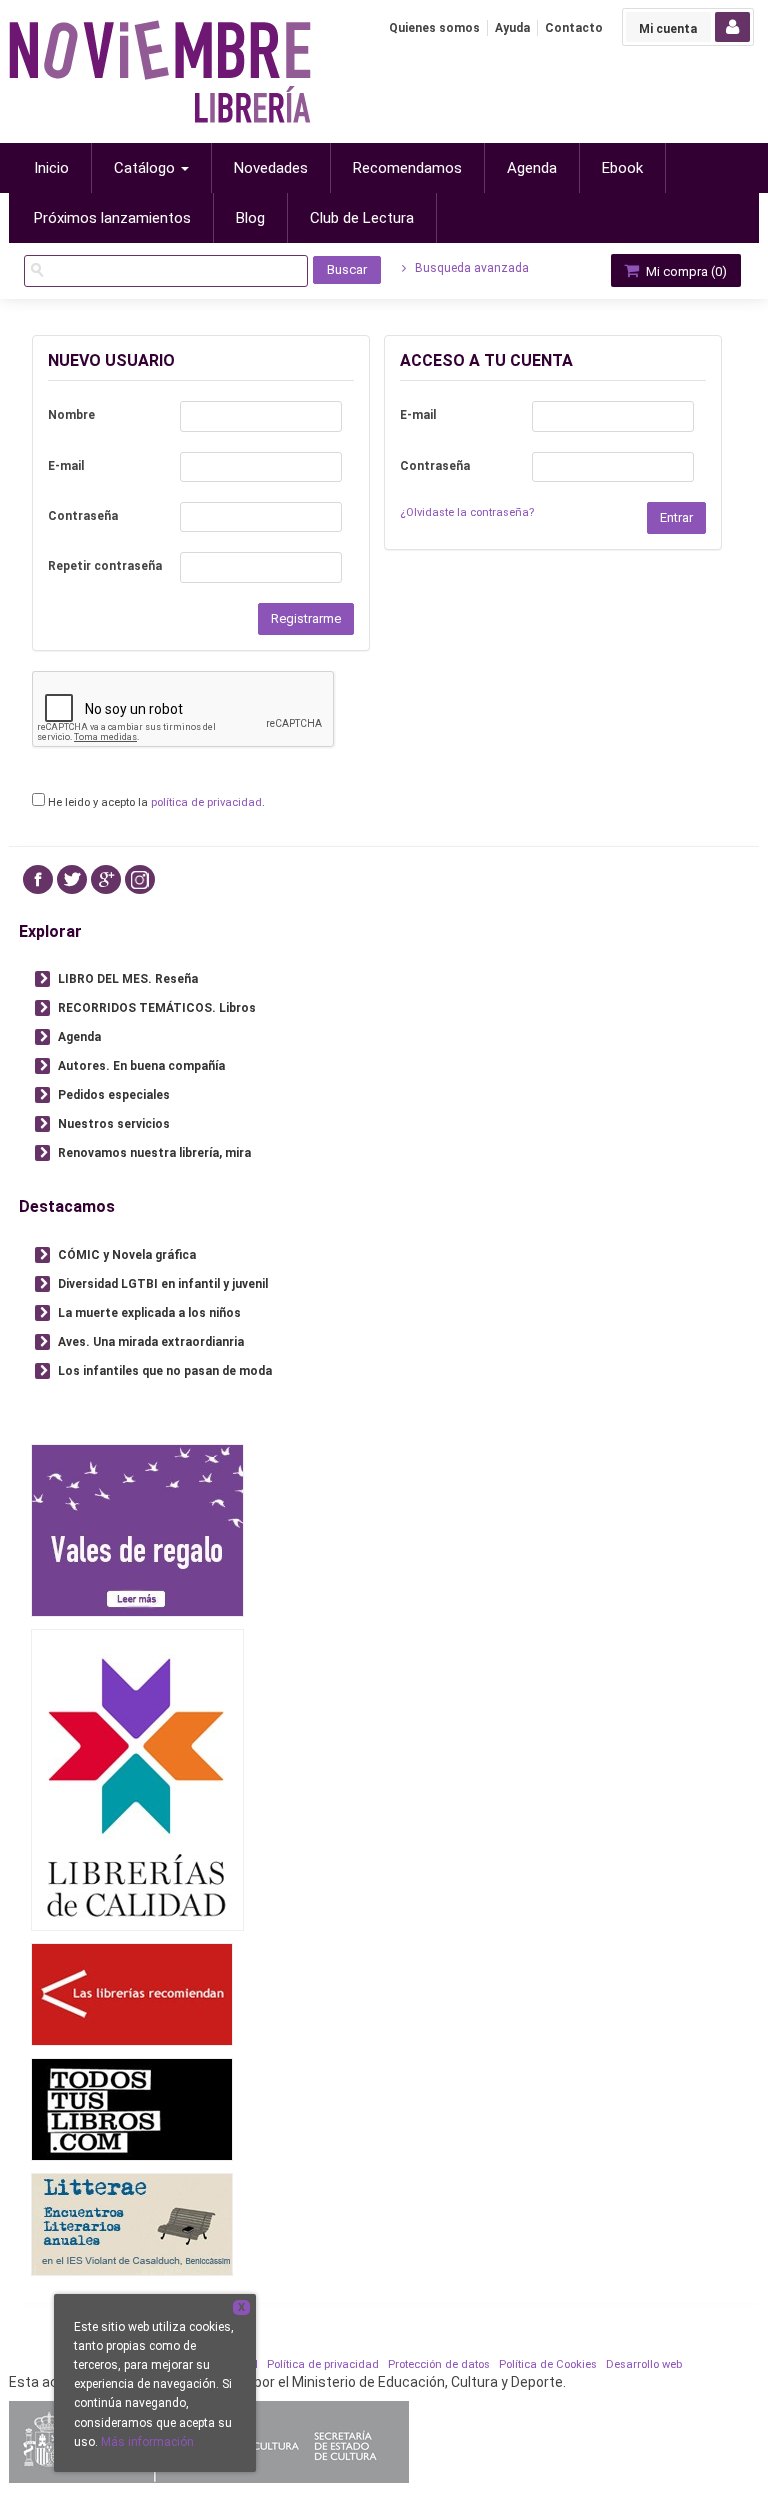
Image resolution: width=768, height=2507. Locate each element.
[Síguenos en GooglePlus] (106, 879)
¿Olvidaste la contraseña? (467, 512)
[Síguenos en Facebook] (38, 879)
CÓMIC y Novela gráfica (127, 1255)
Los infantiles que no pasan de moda (165, 1371)
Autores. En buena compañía (141, 1066)
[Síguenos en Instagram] (140, 879)
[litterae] (132, 2223)
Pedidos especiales (114, 1095)
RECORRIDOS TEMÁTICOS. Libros (157, 1008)
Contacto (574, 28)
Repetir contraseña (105, 566)
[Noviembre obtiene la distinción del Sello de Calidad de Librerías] (137, 1779)
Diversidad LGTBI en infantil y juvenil (163, 1284)
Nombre (71, 415)
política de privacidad (206, 802)
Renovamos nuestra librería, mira (154, 1153)
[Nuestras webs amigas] (132, 1993)
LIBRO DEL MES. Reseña (128, 979)
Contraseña (83, 516)
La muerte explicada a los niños (149, 1313)
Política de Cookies (548, 2364)
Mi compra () (685, 271)
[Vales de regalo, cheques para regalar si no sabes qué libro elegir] (137, 1529)
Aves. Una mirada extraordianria (151, 1342)
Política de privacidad (323, 2364)
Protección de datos (439, 2364)
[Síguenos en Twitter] (72, 879)
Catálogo (146, 168)
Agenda (79, 1037)
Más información (147, 2442)
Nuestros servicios (114, 1124)
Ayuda (512, 28)
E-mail (66, 466)
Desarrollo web (644, 2364)
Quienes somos (434, 28)
